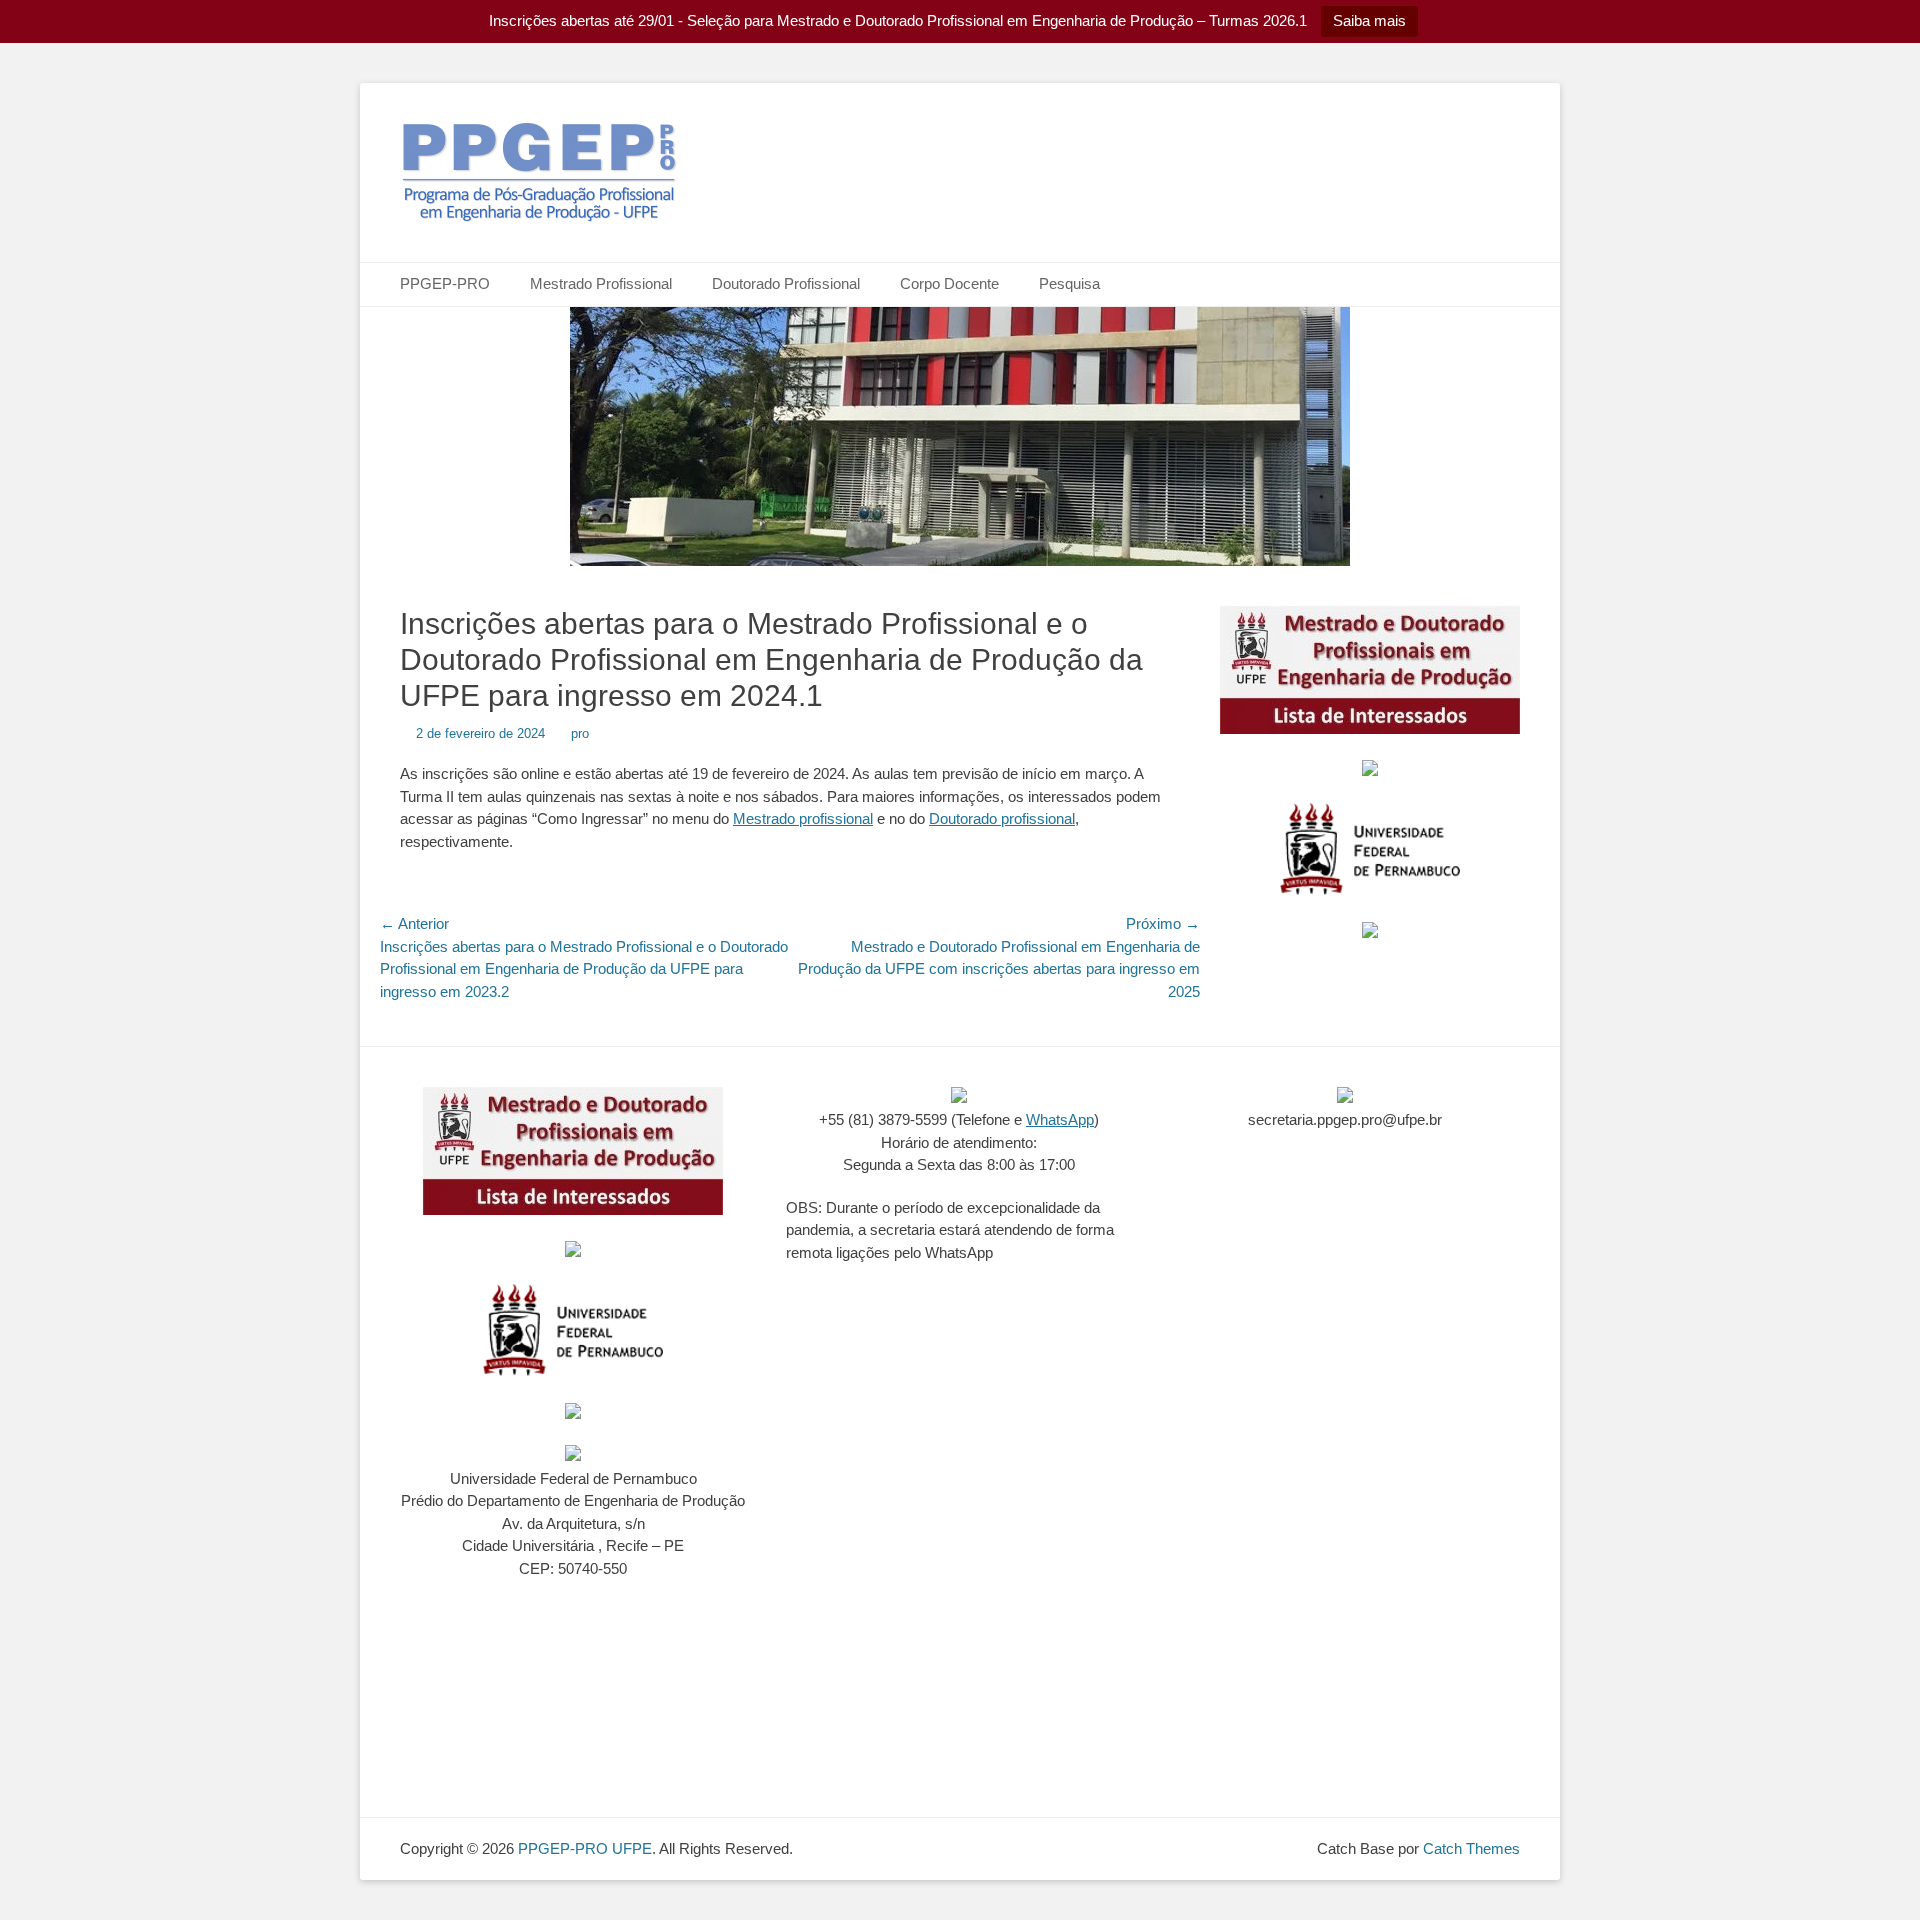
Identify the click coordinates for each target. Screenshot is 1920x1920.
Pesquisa (1069, 283)
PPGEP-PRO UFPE (585, 1848)
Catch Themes (1471, 1848)
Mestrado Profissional (601, 283)
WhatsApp (1060, 1119)
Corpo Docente (949, 283)
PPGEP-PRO (445, 283)
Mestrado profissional (803, 818)
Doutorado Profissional (786, 283)
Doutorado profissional (1002, 818)
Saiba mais (1369, 20)
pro (580, 733)
